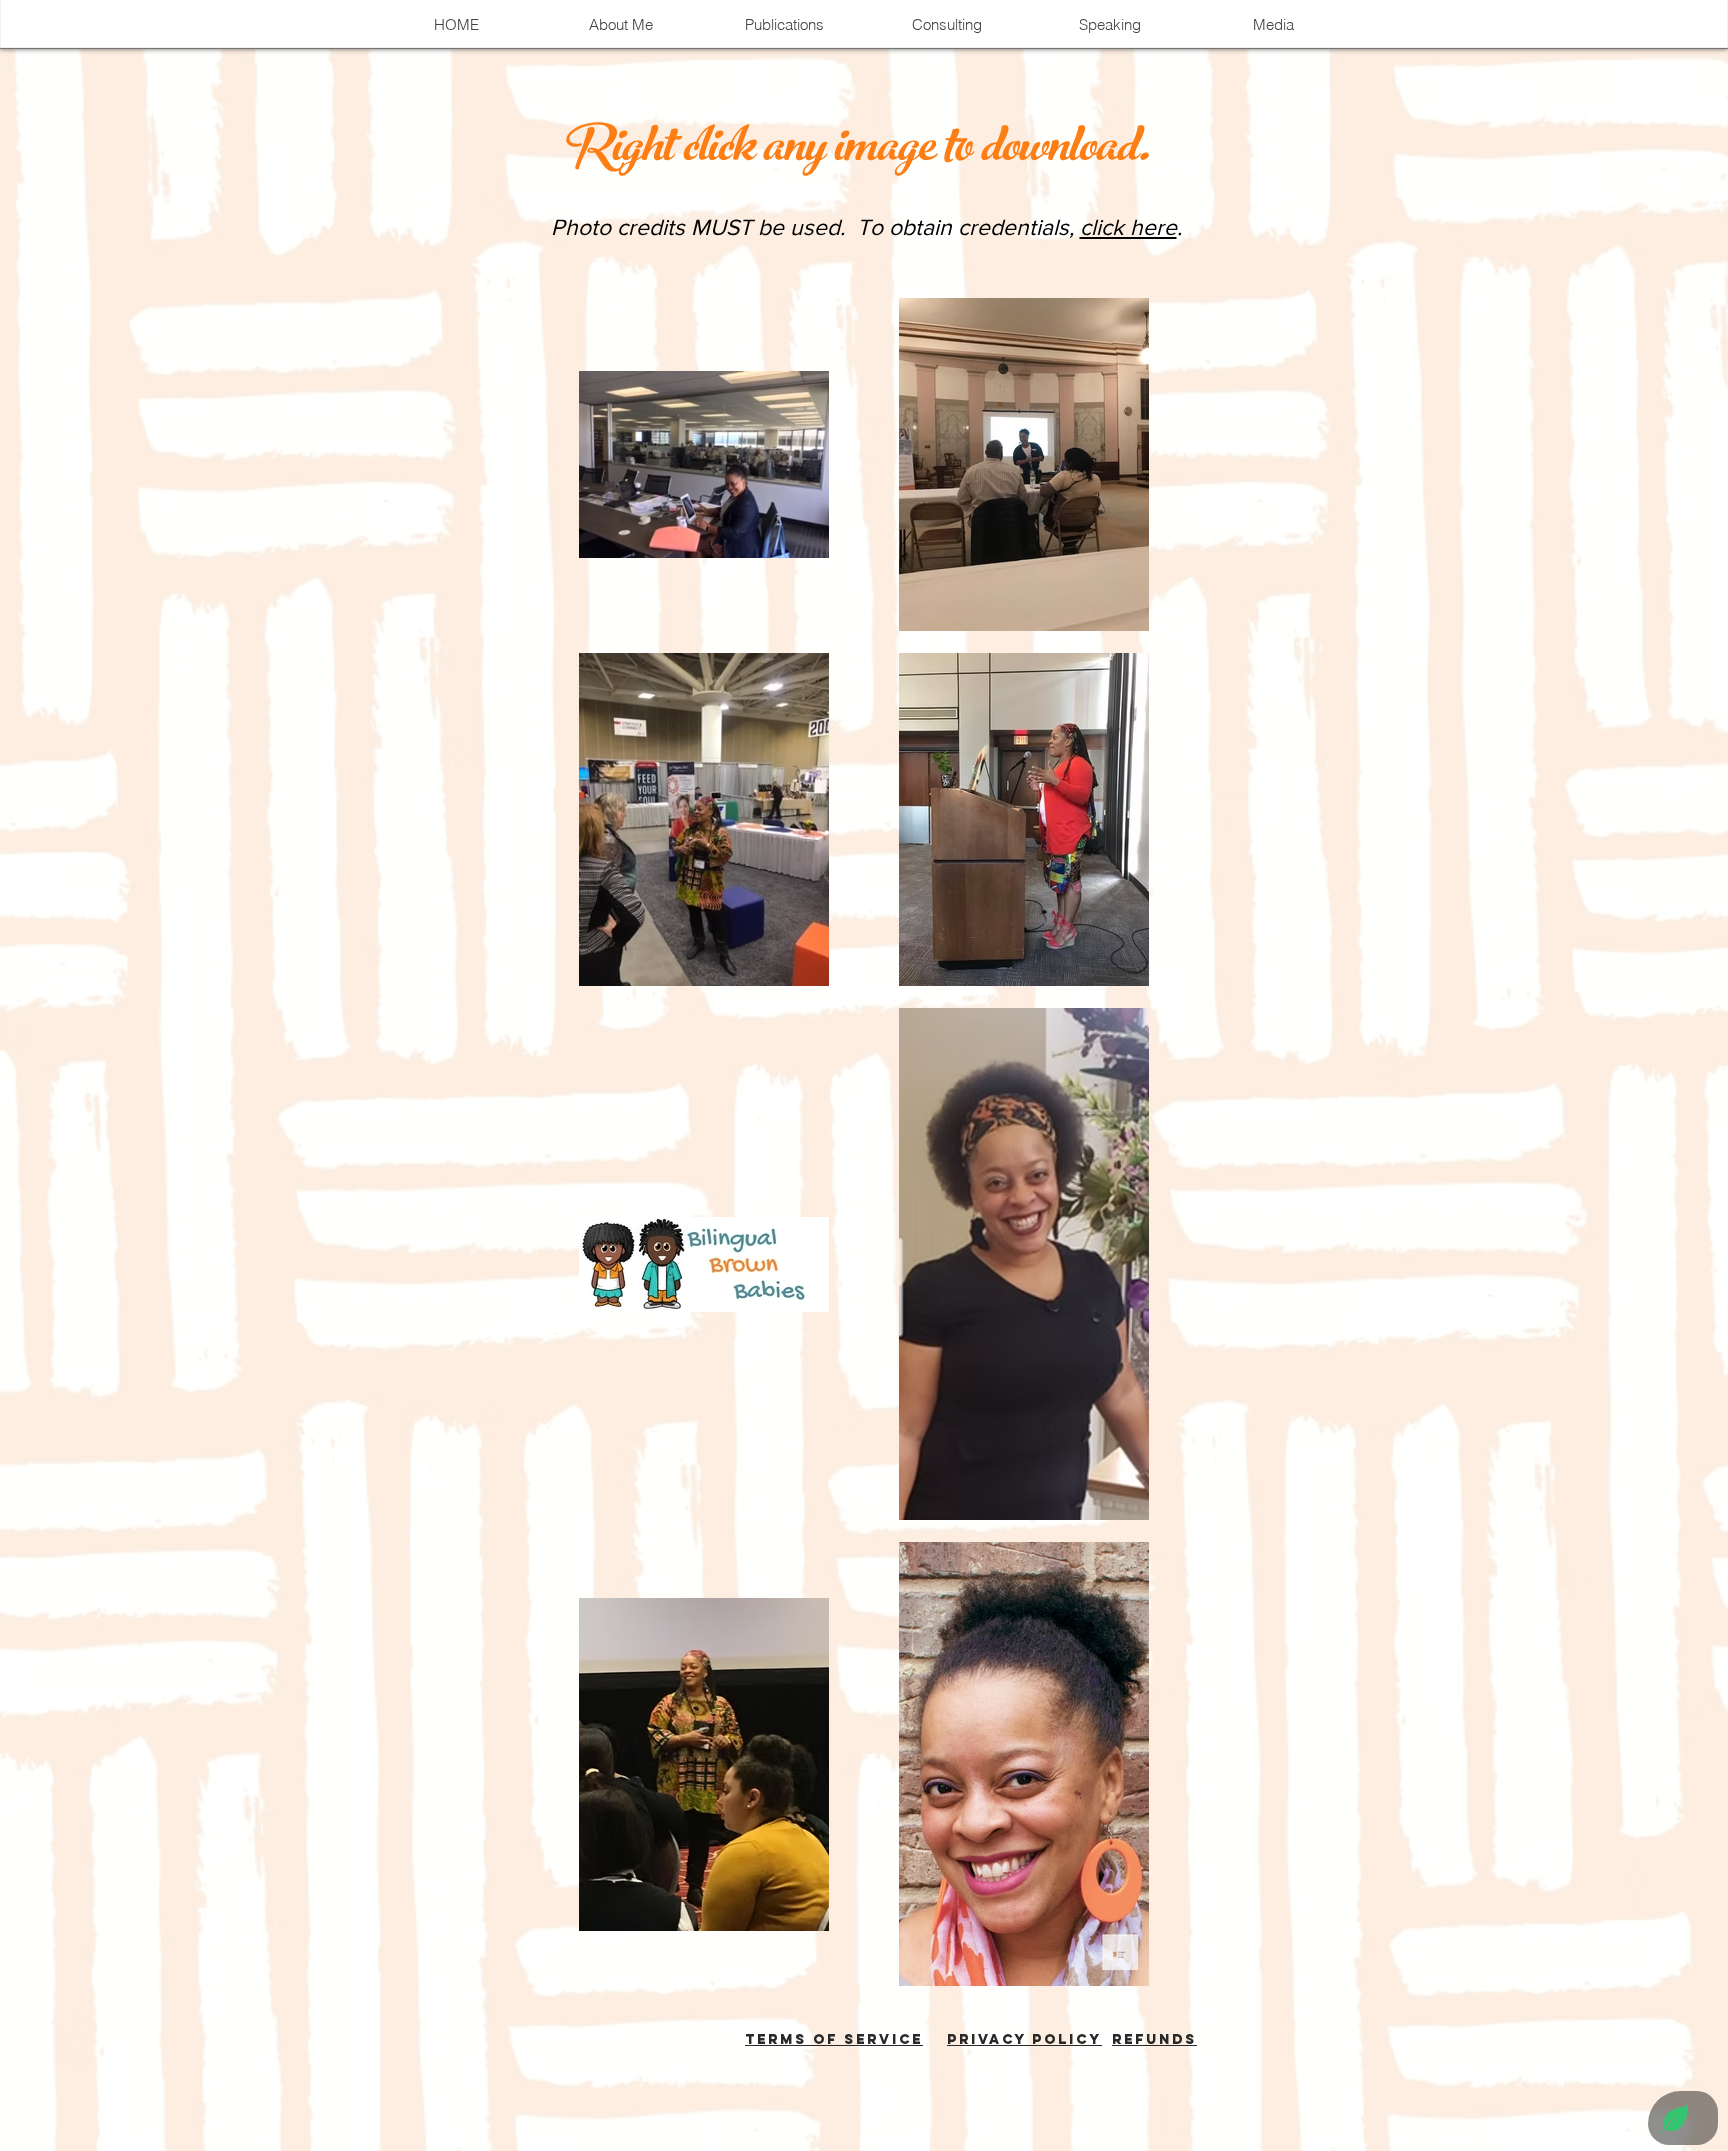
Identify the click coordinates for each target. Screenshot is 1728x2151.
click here (1128, 227)
